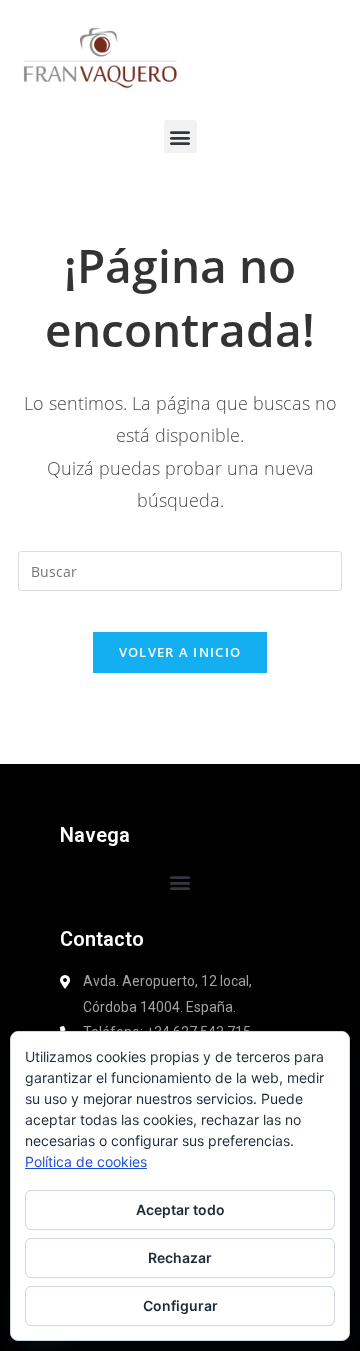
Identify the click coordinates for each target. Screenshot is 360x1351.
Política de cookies (86, 1161)
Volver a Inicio (180, 652)
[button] (180, 136)
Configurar (180, 1305)
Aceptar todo (180, 1209)
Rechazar (180, 1257)
